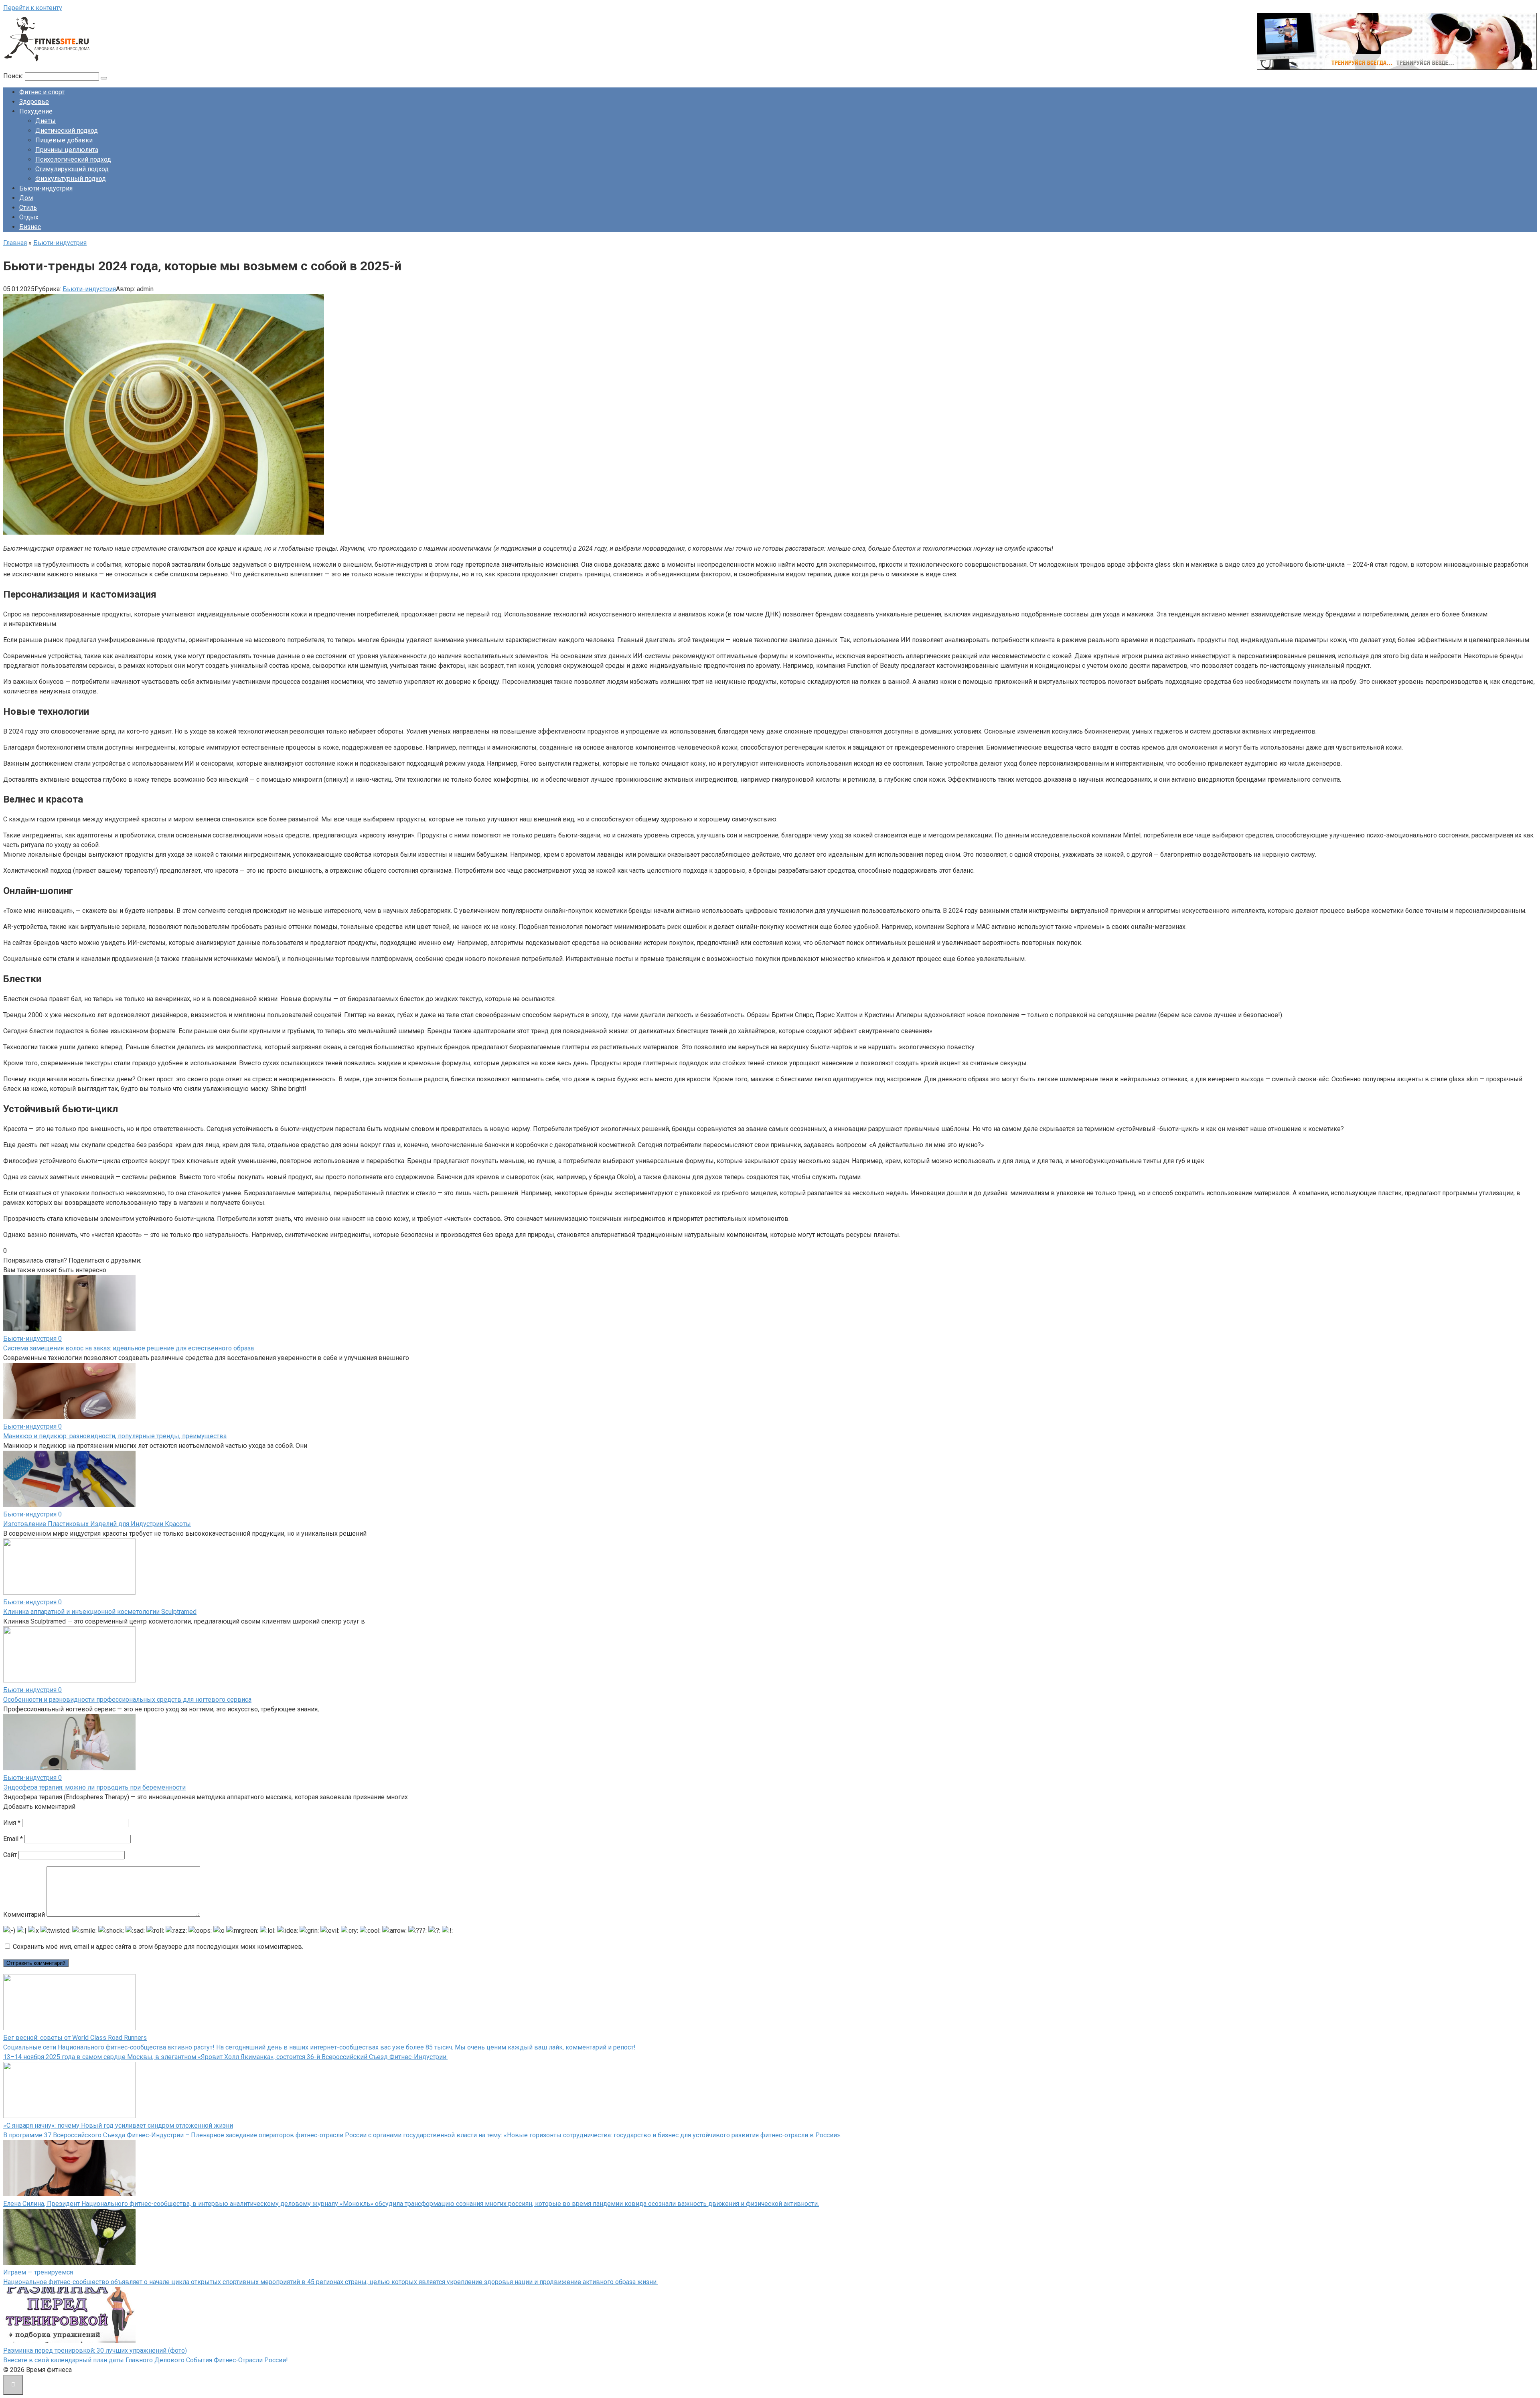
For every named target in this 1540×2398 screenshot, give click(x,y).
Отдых (29, 217)
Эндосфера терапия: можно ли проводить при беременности (94, 1787)
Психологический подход (73, 159)
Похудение (36, 111)
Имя (12, 1823)
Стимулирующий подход (72, 169)
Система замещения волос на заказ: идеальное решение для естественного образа (129, 1348)
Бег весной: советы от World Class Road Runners (75, 2038)
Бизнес (30, 227)
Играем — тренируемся (38, 2272)
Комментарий (24, 1915)
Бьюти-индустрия (46, 188)
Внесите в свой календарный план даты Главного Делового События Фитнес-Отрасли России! (146, 2360)
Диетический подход (67, 131)
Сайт (10, 1855)
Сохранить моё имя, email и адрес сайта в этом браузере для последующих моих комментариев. (158, 1947)
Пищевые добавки (64, 140)
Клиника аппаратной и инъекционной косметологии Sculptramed (100, 1612)
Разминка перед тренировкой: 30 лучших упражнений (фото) (95, 2350)
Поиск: (14, 76)
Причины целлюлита (67, 150)
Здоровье (34, 102)
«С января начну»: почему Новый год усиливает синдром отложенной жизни (118, 2125)
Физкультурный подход (71, 179)
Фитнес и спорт (42, 92)
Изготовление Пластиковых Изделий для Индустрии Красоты (97, 1524)
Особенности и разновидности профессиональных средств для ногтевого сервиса (127, 1700)
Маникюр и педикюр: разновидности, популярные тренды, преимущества (115, 1436)
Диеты (46, 121)
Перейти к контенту (33, 8)
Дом (26, 198)
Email (13, 1839)
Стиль (28, 208)
